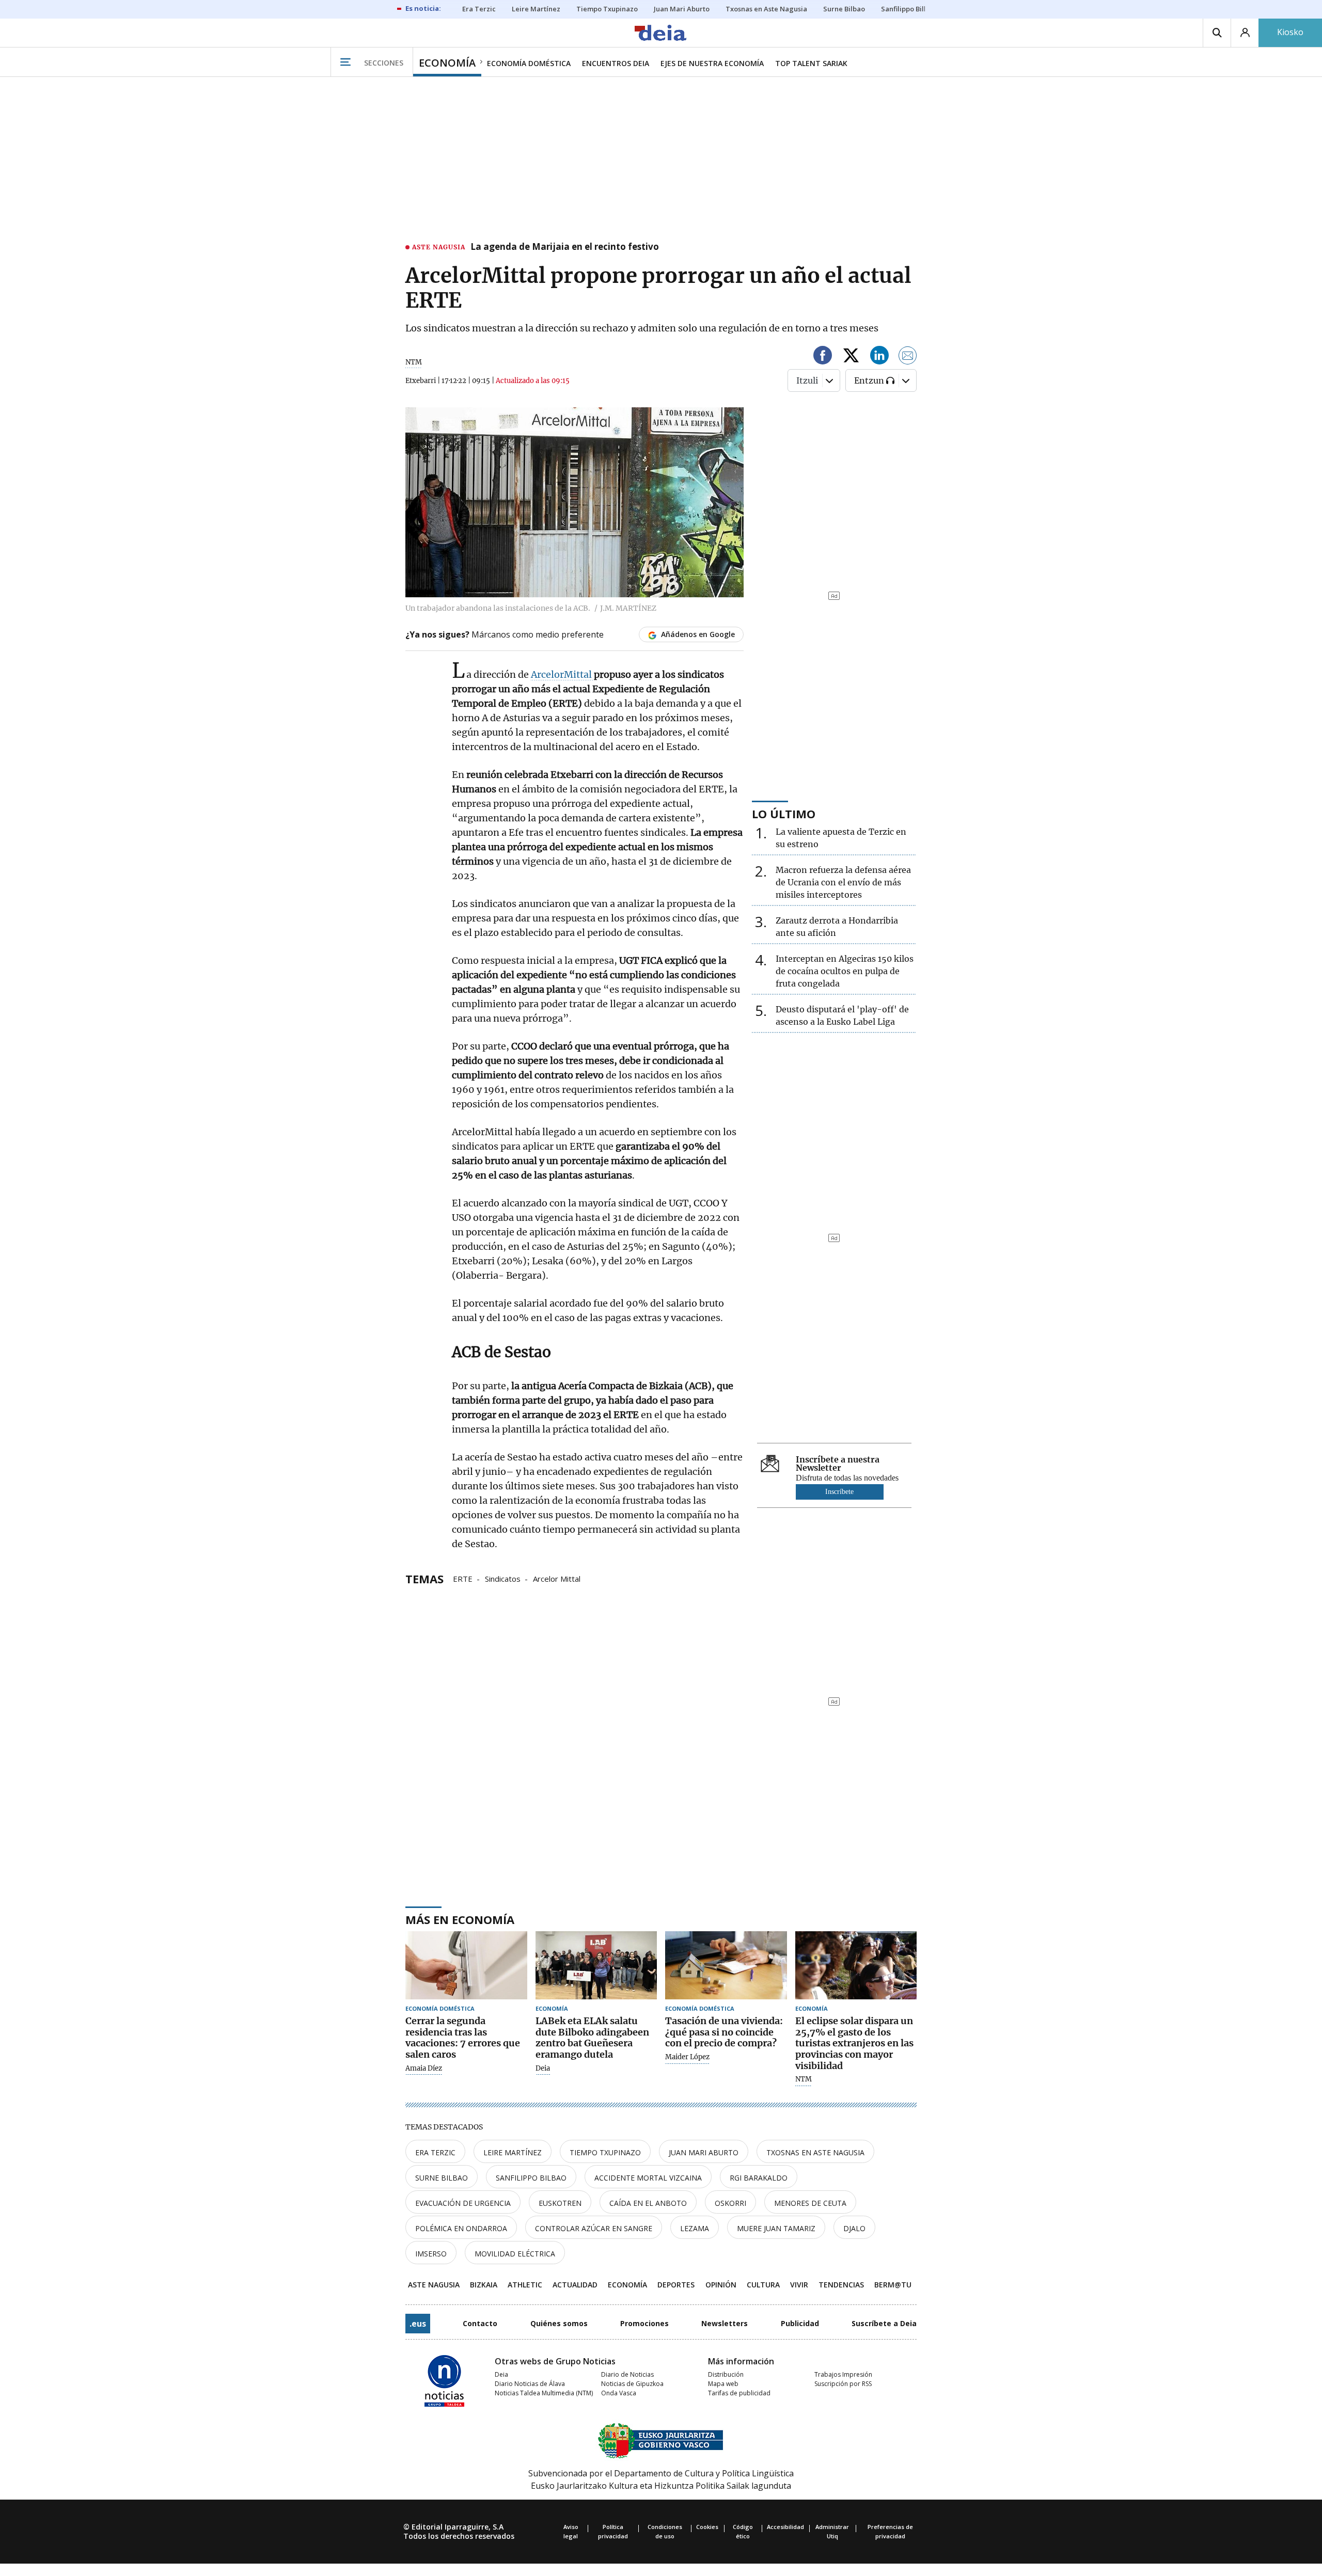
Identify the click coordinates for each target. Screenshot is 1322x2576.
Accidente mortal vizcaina (648, 2178)
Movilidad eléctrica (515, 2254)
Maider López (687, 2057)
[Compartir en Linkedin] (879, 357)
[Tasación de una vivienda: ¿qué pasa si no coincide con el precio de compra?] (726, 1966)
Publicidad (800, 2323)
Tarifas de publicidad (739, 2393)
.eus (418, 2324)
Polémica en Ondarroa (461, 2228)
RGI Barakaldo (759, 2178)
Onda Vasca (619, 2393)
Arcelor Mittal (557, 1578)
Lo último (784, 814)
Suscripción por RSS (843, 2384)
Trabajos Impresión (843, 2374)
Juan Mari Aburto (704, 2152)
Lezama (695, 2228)
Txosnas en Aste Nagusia (815, 2152)
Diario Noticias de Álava (530, 2384)
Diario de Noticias (627, 2374)
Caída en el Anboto (648, 2203)
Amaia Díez (424, 2069)
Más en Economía (460, 1919)
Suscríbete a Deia (884, 2323)
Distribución (726, 2374)
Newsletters (725, 2323)
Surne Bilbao (442, 2178)
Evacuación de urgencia (463, 2203)
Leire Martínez (513, 2152)
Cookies (707, 2527)
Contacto (480, 2323)
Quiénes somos (559, 2323)
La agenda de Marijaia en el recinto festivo (565, 247)
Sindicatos (503, 1578)
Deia (543, 2069)
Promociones (644, 2323)
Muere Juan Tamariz (776, 2228)
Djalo (854, 2228)
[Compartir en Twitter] (851, 357)
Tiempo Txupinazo (605, 2152)
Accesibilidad (785, 2527)
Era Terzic (435, 2152)
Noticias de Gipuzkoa (632, 2384)
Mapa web (723, 2384)
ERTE (463, 1578)
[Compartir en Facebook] (823, 357)
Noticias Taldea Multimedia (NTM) (544, 2393)
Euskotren (560, 2203)
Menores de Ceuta (810, 2203)
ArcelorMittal (562, 674)
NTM (804, 2079)
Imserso (431, 2254)
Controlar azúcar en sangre (594, 2228)
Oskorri (730, 2203)
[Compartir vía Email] (908, 357)
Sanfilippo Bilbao (531, 2178)
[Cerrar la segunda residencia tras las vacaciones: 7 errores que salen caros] (466, 1966)
